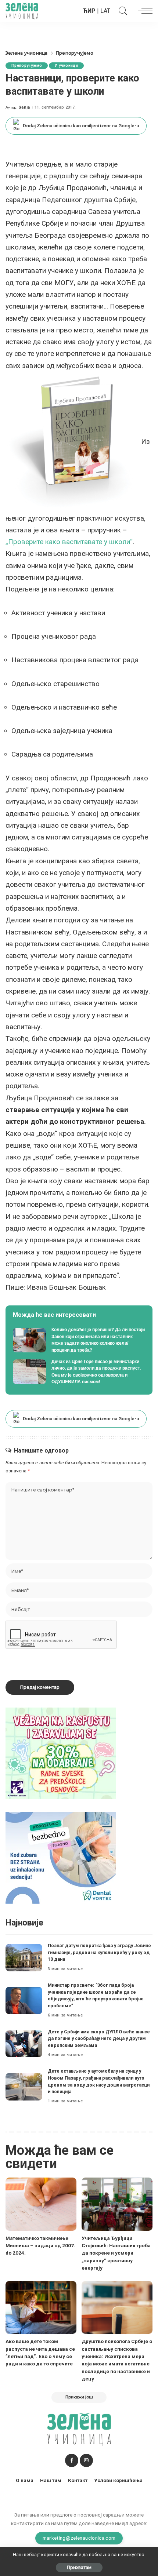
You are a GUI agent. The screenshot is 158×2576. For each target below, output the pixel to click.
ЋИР (89, 11)
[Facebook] (72, 2460)
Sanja (24, 107)
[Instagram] (86, 2460)
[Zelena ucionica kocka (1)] (61, 1753)
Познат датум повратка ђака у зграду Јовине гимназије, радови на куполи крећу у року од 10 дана (99, 1952)
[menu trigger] (143, 11)
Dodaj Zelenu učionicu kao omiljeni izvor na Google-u (81, 126)
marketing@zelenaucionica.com (79, 2538)
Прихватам (79, 2567)
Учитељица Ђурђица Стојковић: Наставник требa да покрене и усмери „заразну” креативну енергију (116, 2253)
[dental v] (61, 1857)
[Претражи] (121, 11)
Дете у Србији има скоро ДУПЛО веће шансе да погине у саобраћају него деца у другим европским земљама (99, 2038)
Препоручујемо (27, 65)
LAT (105, 11)
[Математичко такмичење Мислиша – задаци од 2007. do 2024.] (41, 2204)
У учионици (66, 65)
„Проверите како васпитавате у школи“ (69, 542)
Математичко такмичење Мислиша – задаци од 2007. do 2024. (40, 2246)
